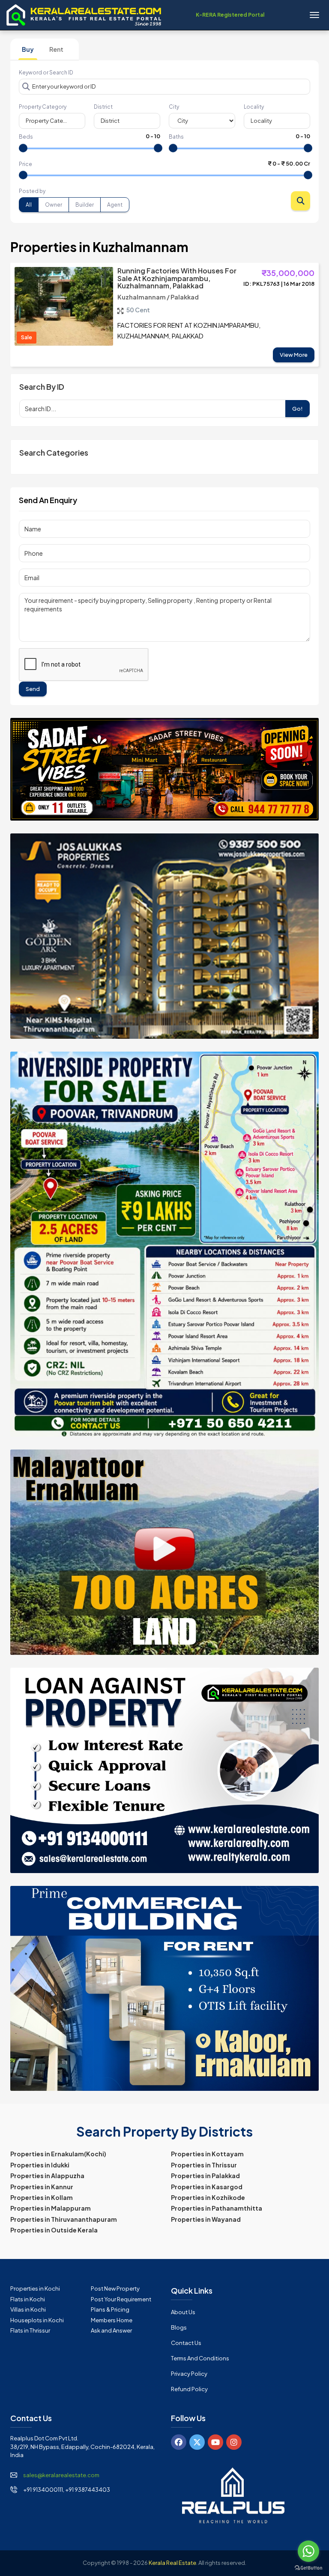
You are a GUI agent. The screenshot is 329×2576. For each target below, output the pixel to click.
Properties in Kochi (35, 2288)
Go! (298, 409)
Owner (54, 205)
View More (294, 355)
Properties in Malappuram (51, 2208)
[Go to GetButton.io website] (308, 2567)
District (103, 107)
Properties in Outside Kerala (54, 2230)
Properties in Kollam (42, 2197)
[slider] (23, 148)
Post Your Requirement (121, 2299)
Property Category (43, 107)
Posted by (32, 191)
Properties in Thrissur (204, 2165)
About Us (183, 2312)
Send (33, 689)
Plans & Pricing (110, 2309)
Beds (26, 137)
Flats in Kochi (28, 2299)
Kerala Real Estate (172, 2563)
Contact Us (186, 2343)
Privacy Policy (189, 2374)
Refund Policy (189, 2389)
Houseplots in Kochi (37, 2320)
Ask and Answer (111, 2330)
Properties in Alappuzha (47, 2176)
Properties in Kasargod (207, 2187)
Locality (254, 107)
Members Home (112, 2320)
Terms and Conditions (200, 2358)
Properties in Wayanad (206, 2219)
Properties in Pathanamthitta (217, 2208)
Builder (85, 205)
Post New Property (115, 2288)
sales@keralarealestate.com (61, 2475)
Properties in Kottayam (207, 2154)
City (174, 107)
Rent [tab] (56, 49)
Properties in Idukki (40, 2165)
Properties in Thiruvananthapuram (64, 2219)
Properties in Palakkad (205, 2176)
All (29, 205)
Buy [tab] (28, 49)
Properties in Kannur (42, 2187)
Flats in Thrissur (30, 2330)
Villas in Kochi (28, 2309)
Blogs (179, 2327)
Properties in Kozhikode (208, 2197)
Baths (176, 137)
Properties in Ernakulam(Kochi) (58, 2154)
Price (25, 164)
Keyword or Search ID (46, 73)
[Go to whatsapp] (308, 2551)
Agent (115, 205)
